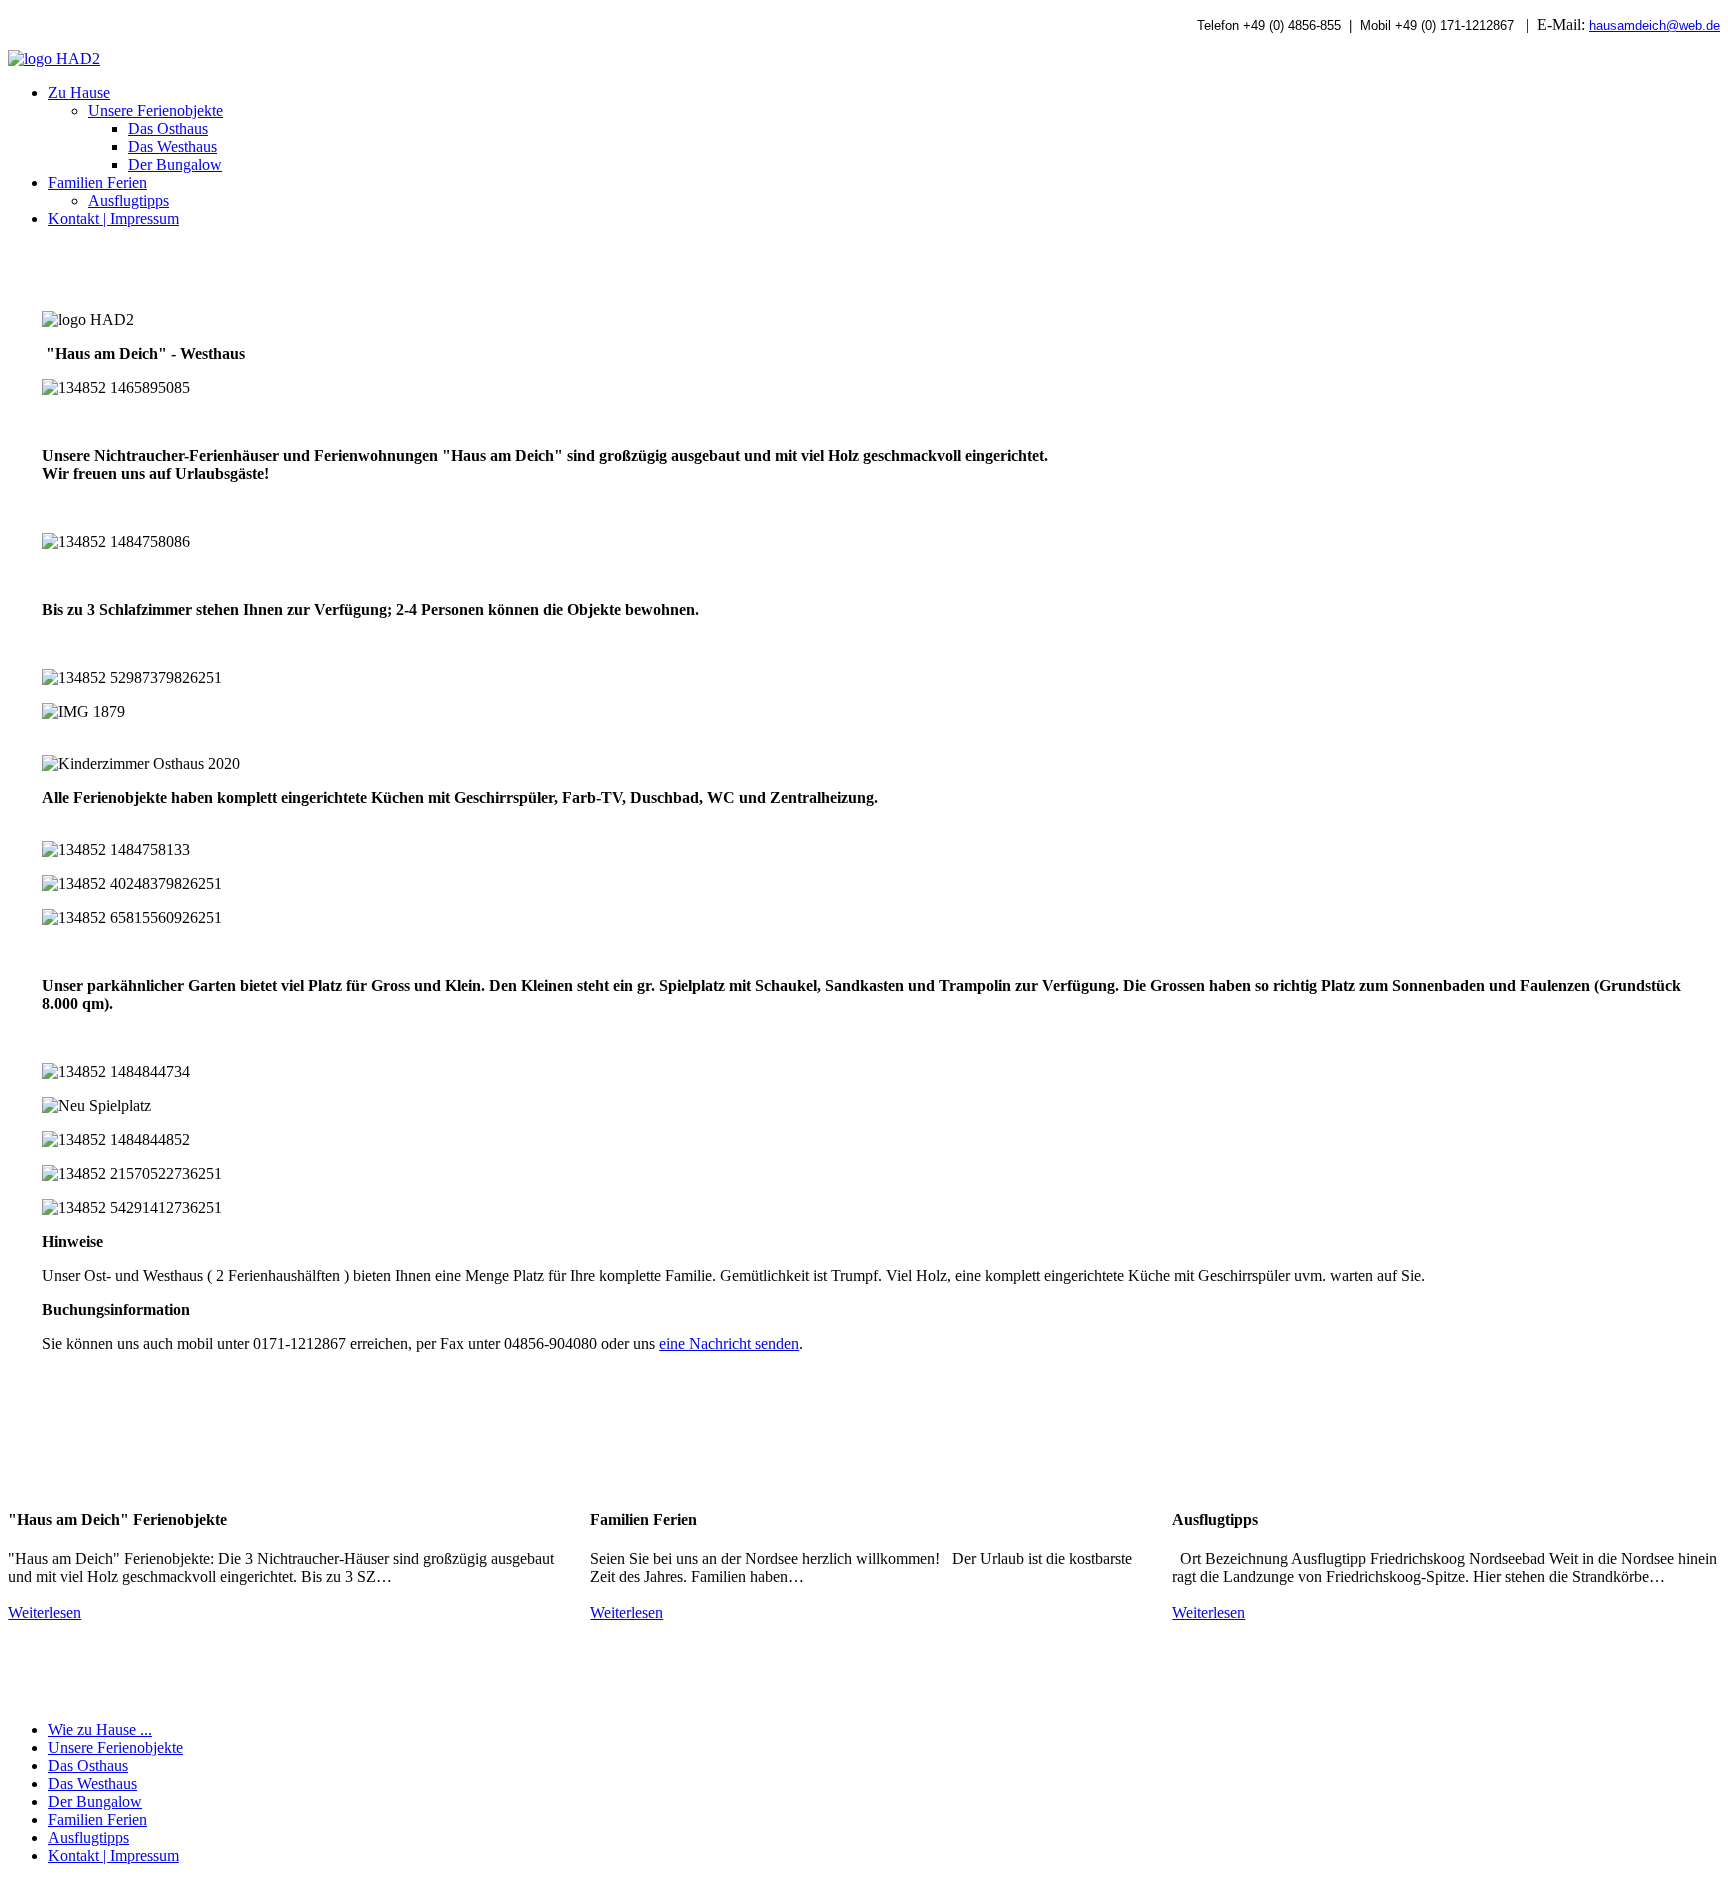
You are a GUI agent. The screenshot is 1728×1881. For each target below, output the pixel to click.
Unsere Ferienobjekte (155, 110)
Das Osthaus (168, 128)
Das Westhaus (172, 146)
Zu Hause (79, 92)
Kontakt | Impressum (113, 218)
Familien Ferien (97, 182)
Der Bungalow (175, 164)
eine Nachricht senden (729, 1343)
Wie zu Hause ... (100, 1729)
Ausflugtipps (128, 200)
